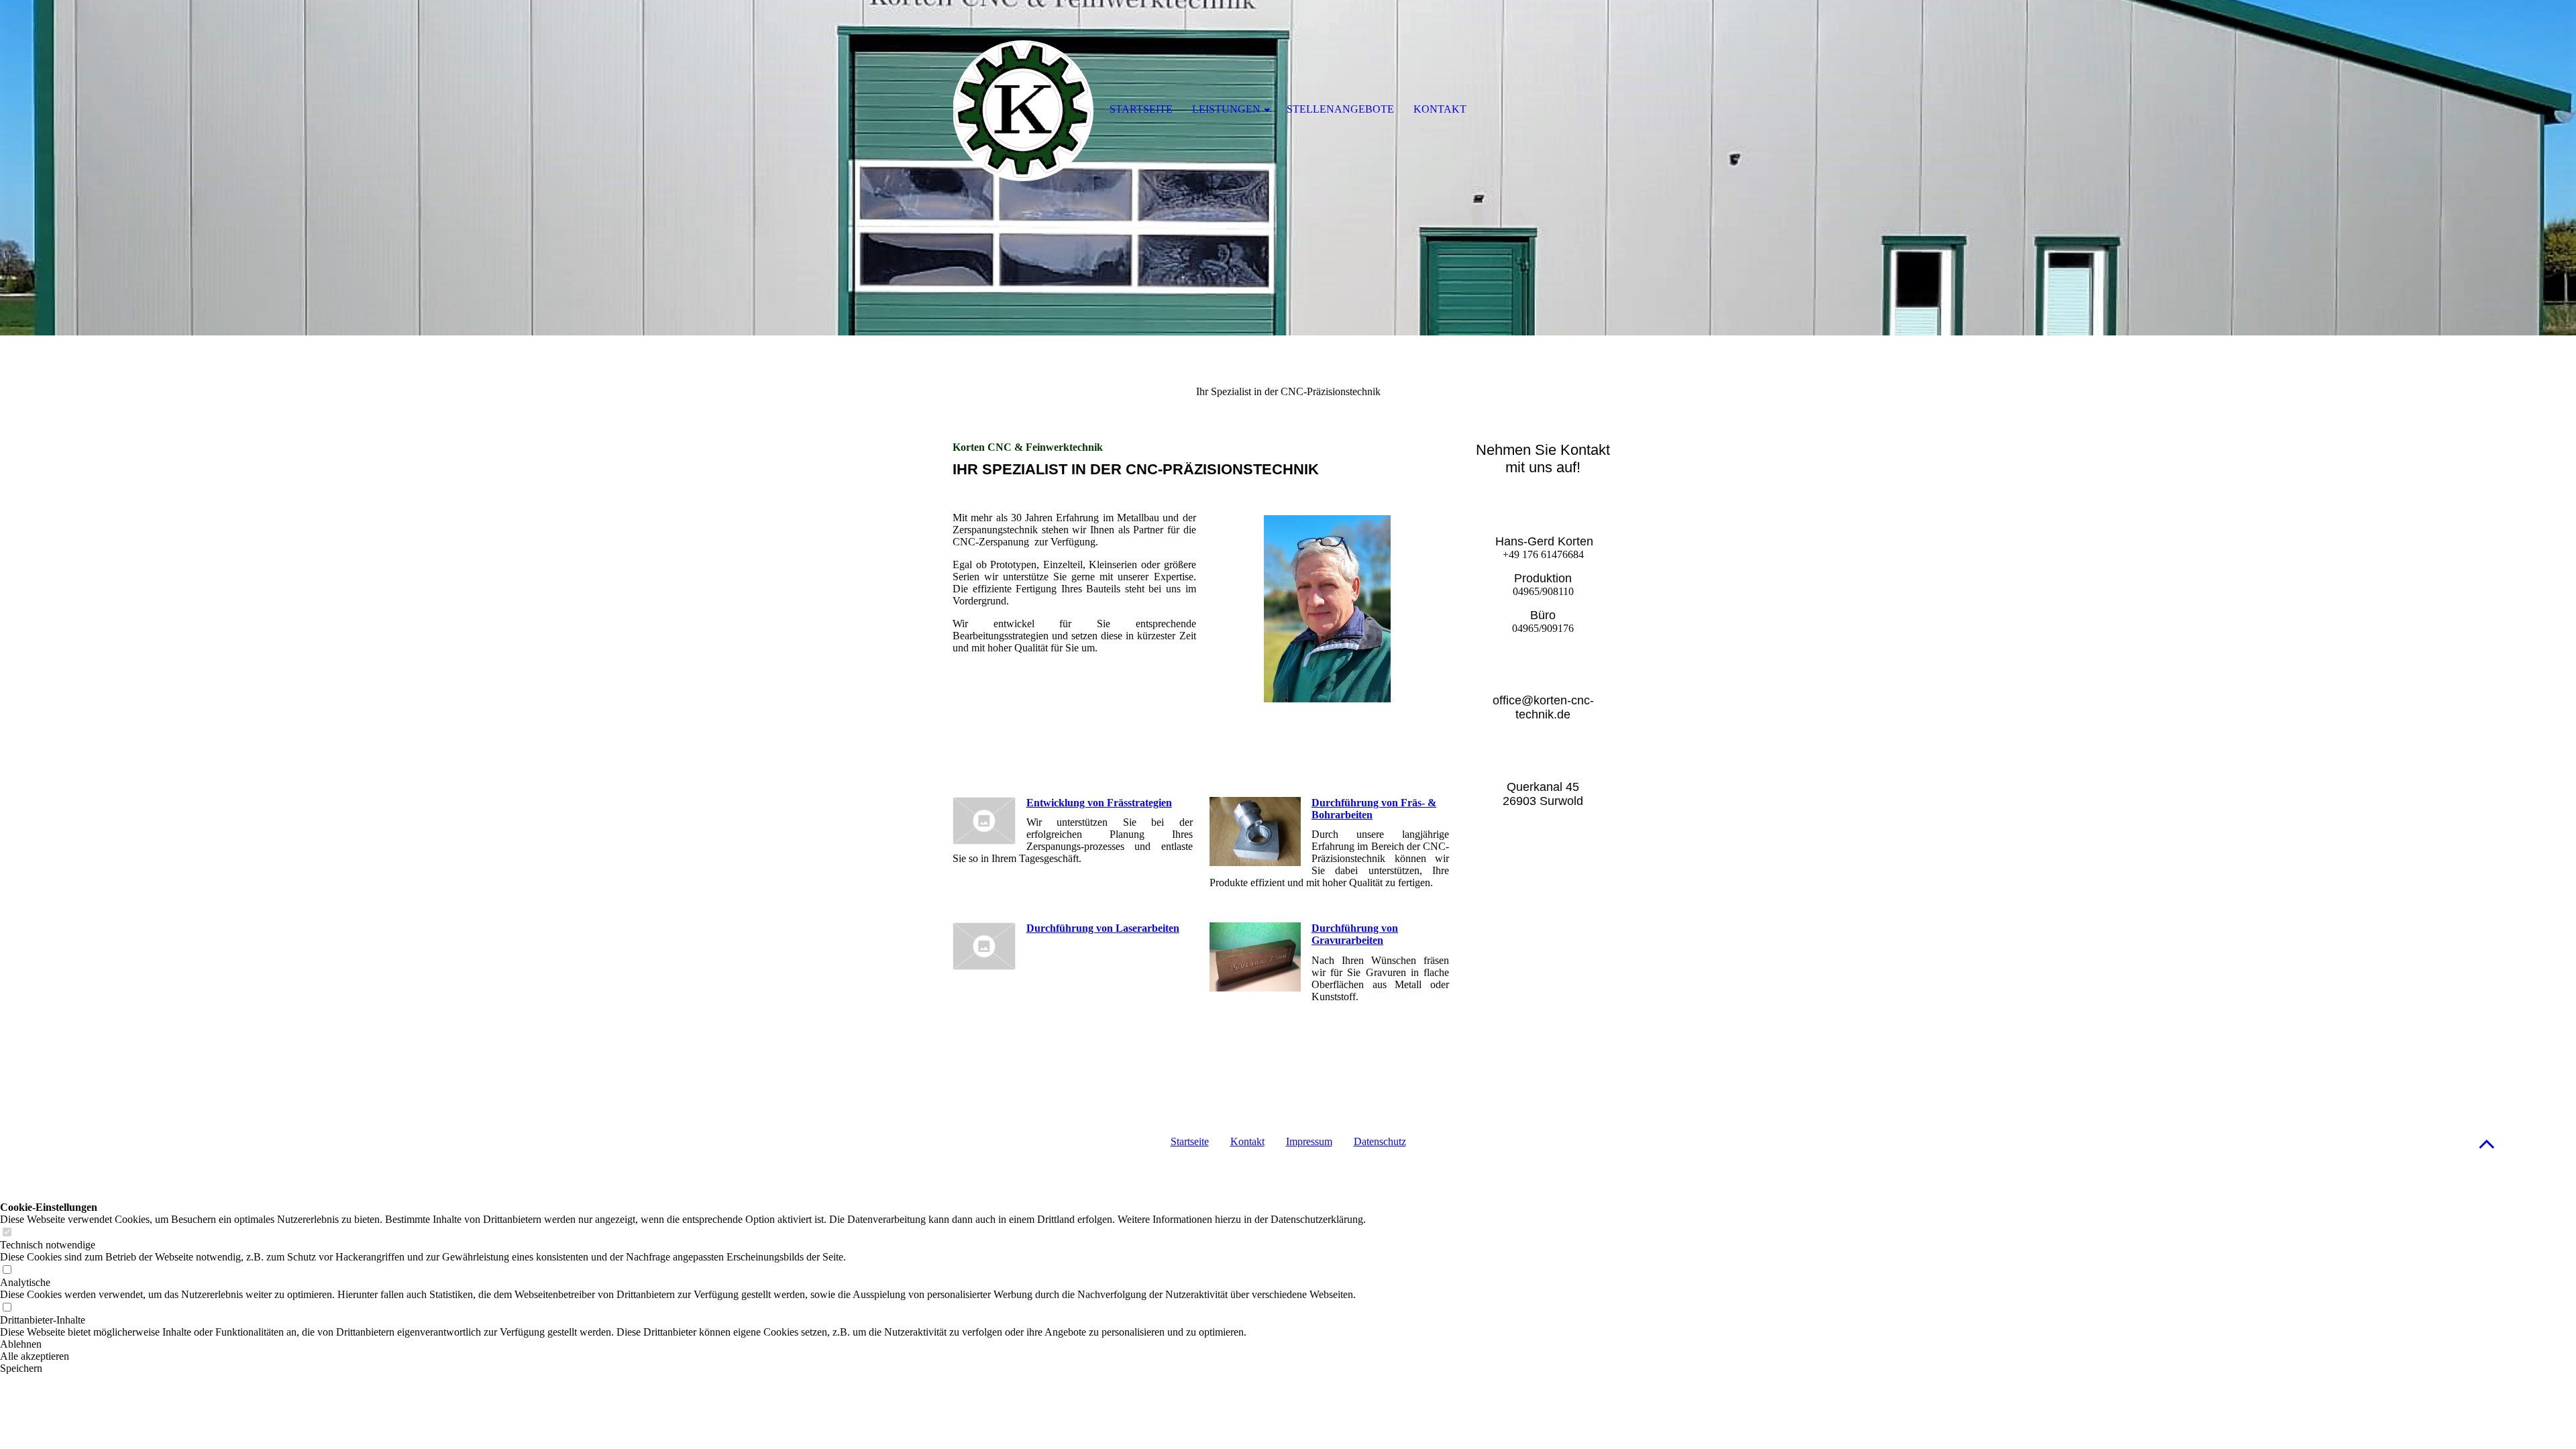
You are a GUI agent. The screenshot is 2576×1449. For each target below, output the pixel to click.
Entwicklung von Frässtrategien (1099, 803)
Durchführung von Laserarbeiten (1103, 928)
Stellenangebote (1340, 109)
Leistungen (1226, 109)
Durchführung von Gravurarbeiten (1355, 934)
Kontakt (1247, 1141)
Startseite (1190, 1141)
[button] (2487, 1143)
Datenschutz (1380, 1141)
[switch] (7, 1233)
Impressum (1309, 1141)
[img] (1288, 168)
